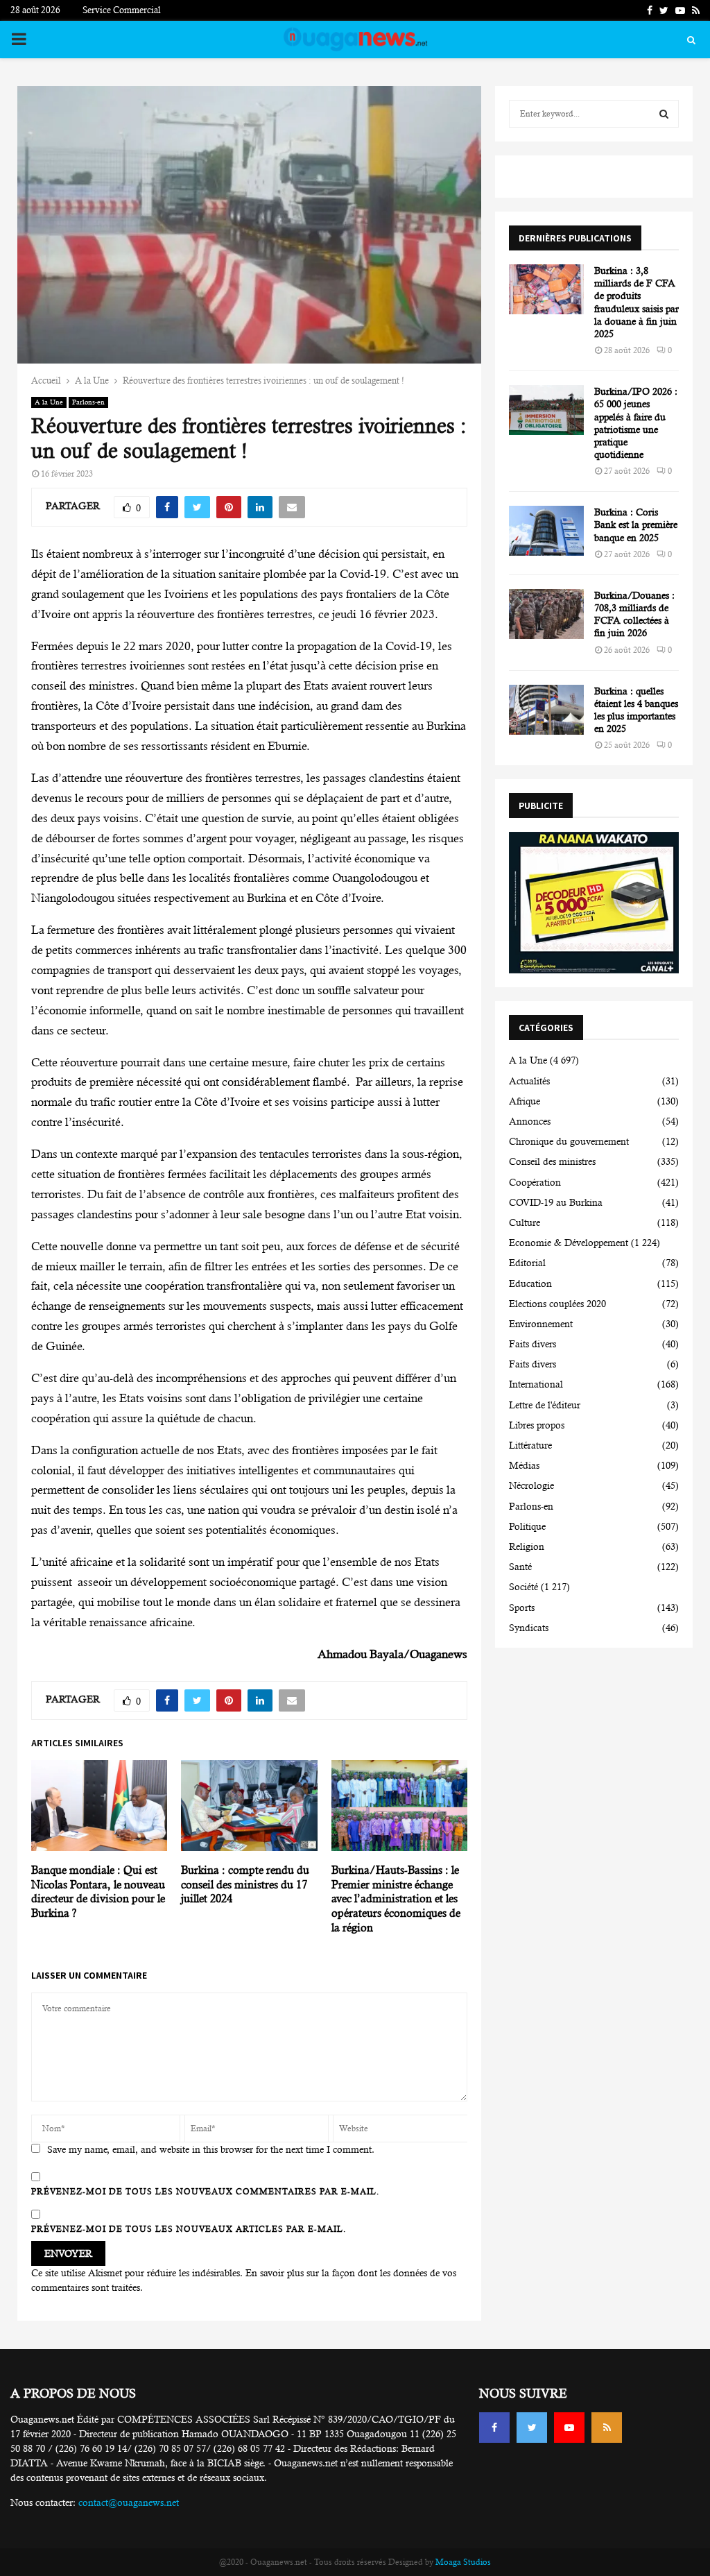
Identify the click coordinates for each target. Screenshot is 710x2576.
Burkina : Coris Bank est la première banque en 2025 (636, 524)
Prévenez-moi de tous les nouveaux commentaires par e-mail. (205, 2192)
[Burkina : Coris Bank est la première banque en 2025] (546, 531)
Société (523, 1587)
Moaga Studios (463, 2562)
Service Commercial (122, 10)
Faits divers (532, 1344)
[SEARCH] (664, 114)
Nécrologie (531, 1485)
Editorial (527, 1263)
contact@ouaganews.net (129, 2502)
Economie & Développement (569, 1243)
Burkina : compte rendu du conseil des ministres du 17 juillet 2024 (245, 1885)
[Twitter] (532, 2428)
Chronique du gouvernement (569, 1141)
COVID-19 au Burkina (556, 1202)
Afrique (525, 1101)
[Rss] (607, 2428)
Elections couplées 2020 (557, 1304)
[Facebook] (494, 2428)
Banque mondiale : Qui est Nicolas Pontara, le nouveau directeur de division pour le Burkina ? (98, 1892)
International (536, 1384)
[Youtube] (569, 2428)
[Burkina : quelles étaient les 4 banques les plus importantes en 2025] (546, 710)
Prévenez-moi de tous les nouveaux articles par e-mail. (189, 2229)
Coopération (535, 1182)
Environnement (541, 1324)
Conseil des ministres (552, 1161)
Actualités (529, 1081)
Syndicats (529, 1628)
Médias (524, 1465)
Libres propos (537, 1425)
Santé (520, 1567)
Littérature (530, 1445)
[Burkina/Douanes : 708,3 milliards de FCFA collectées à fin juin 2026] (546, 614)
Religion (527, 1546)
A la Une (49, 402)
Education (530, 1283)
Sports (522, 1607)
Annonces (530, 1121)
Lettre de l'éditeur (545, 1405)
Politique (527, 1526)
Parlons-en (88, 402)
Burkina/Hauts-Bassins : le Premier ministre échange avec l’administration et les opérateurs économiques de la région (396, 1899)
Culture (525, 1222)
